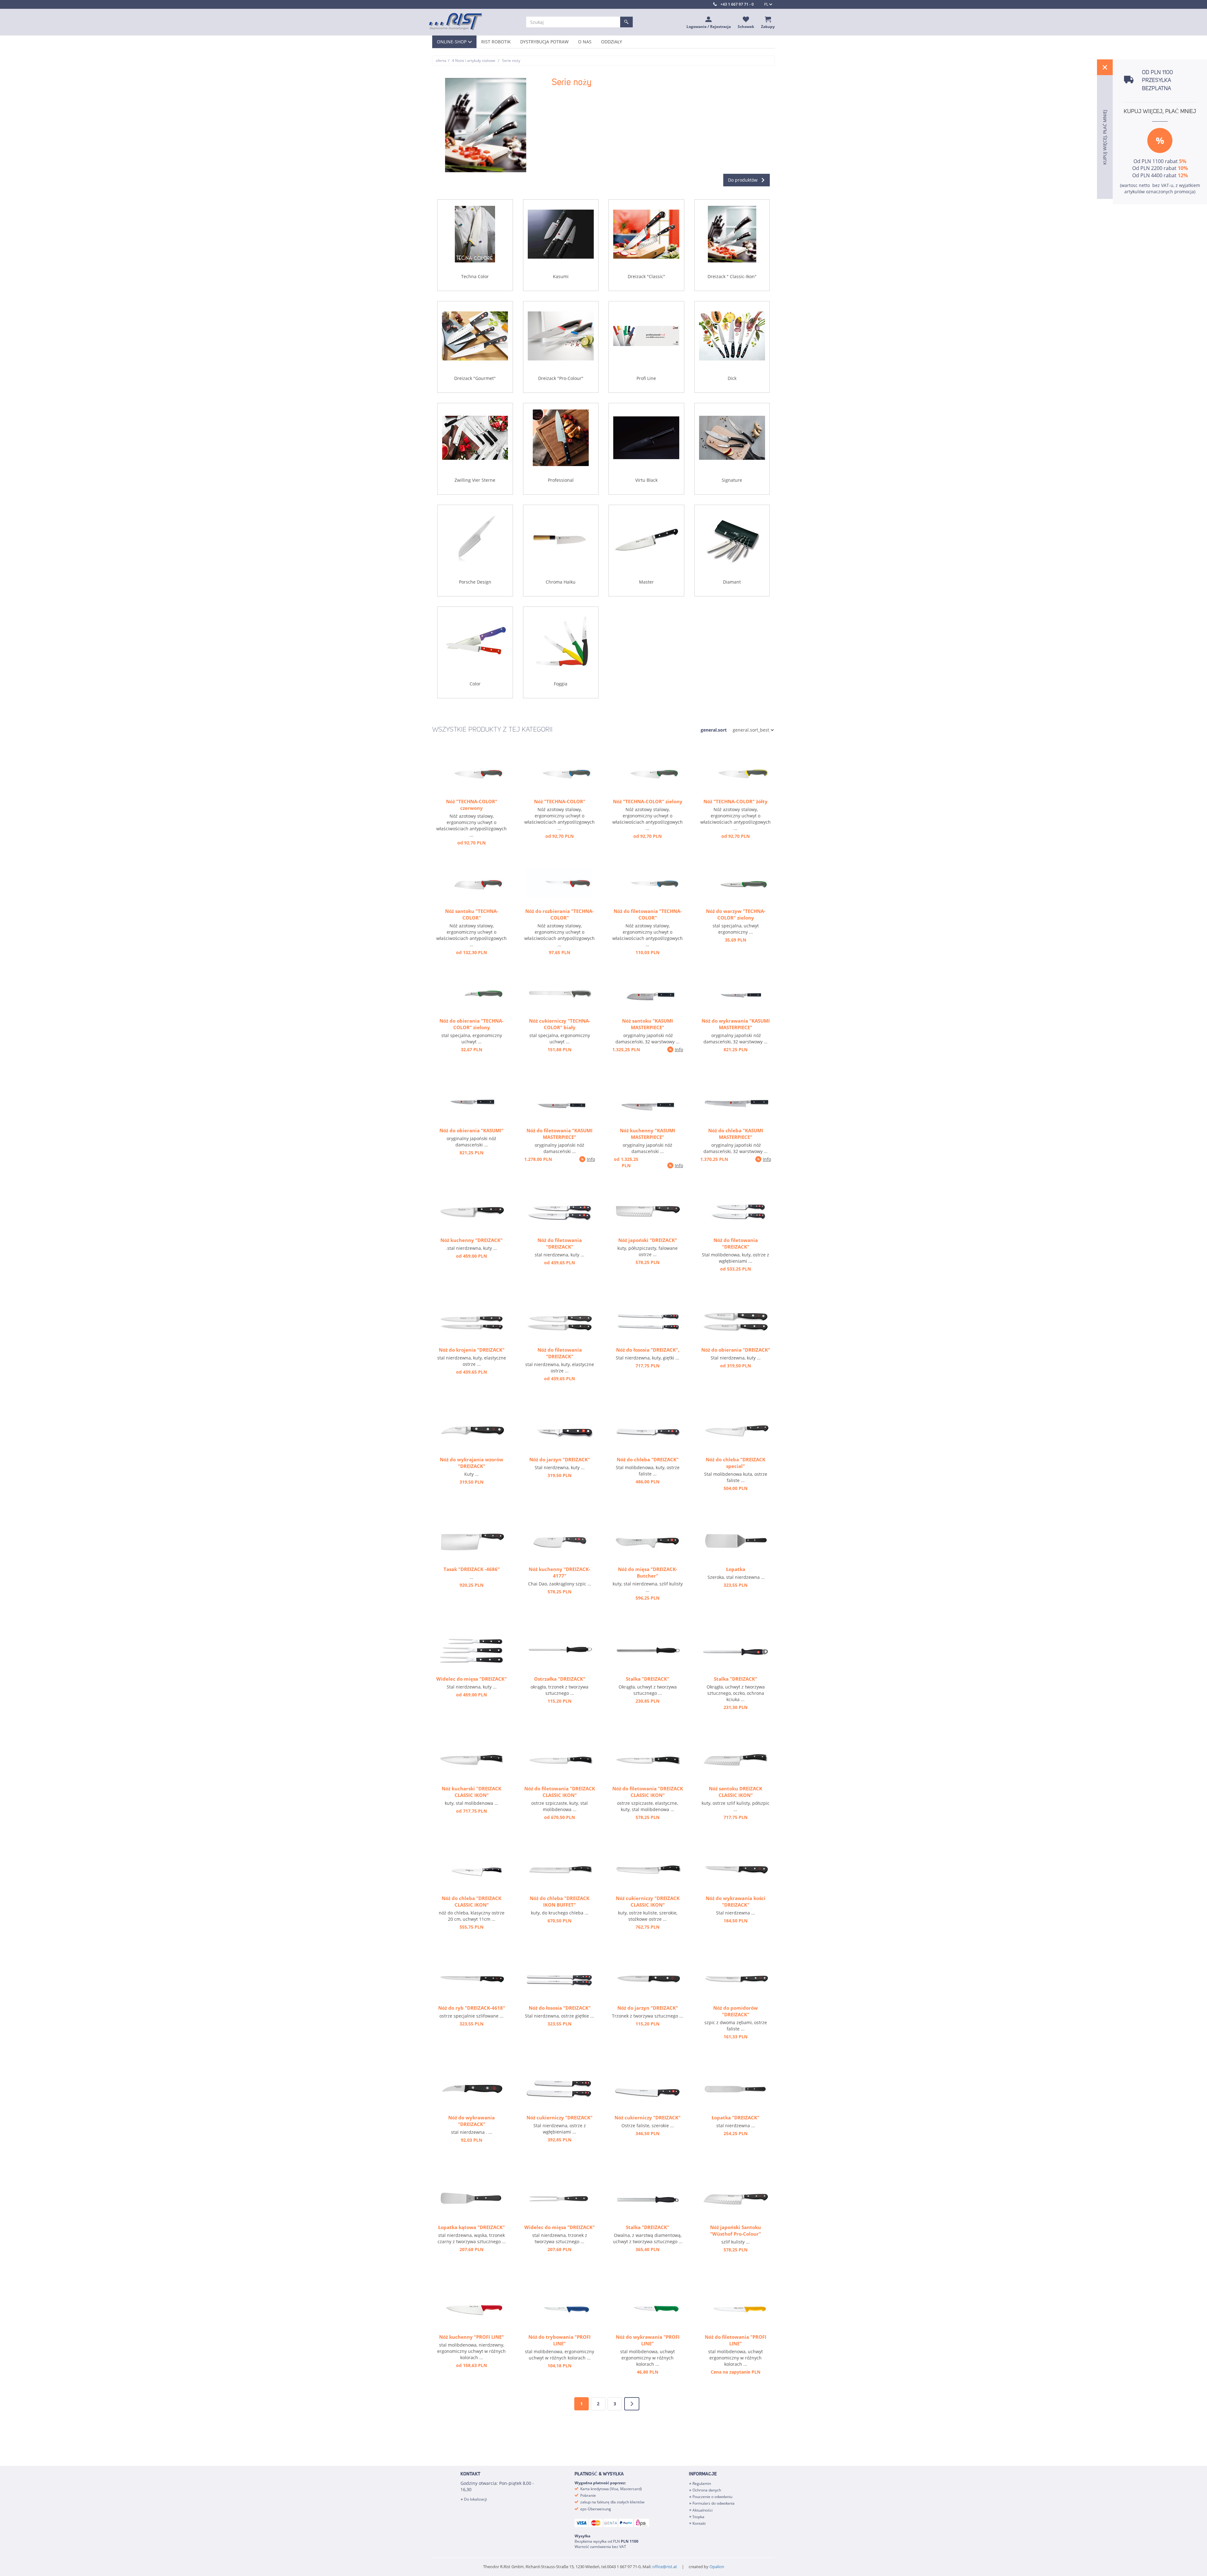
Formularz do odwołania (714, 2503)
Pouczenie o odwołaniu (712, 2497)
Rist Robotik (496, 42)
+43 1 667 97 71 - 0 (737, 4)
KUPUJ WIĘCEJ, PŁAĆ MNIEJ (1160, 112)
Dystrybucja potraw (544, 42)
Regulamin (702, 2483)
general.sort (714, 730)
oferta (441, 60)
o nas (585, 42)
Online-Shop (452, 42)
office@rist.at (665, 2567)
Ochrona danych (707, 2490)
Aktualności (703, 2510)
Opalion (717, 2567)
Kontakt (699, 2523)
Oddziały (612, 42)
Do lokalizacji (475, 2499)
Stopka (698, 2517)
